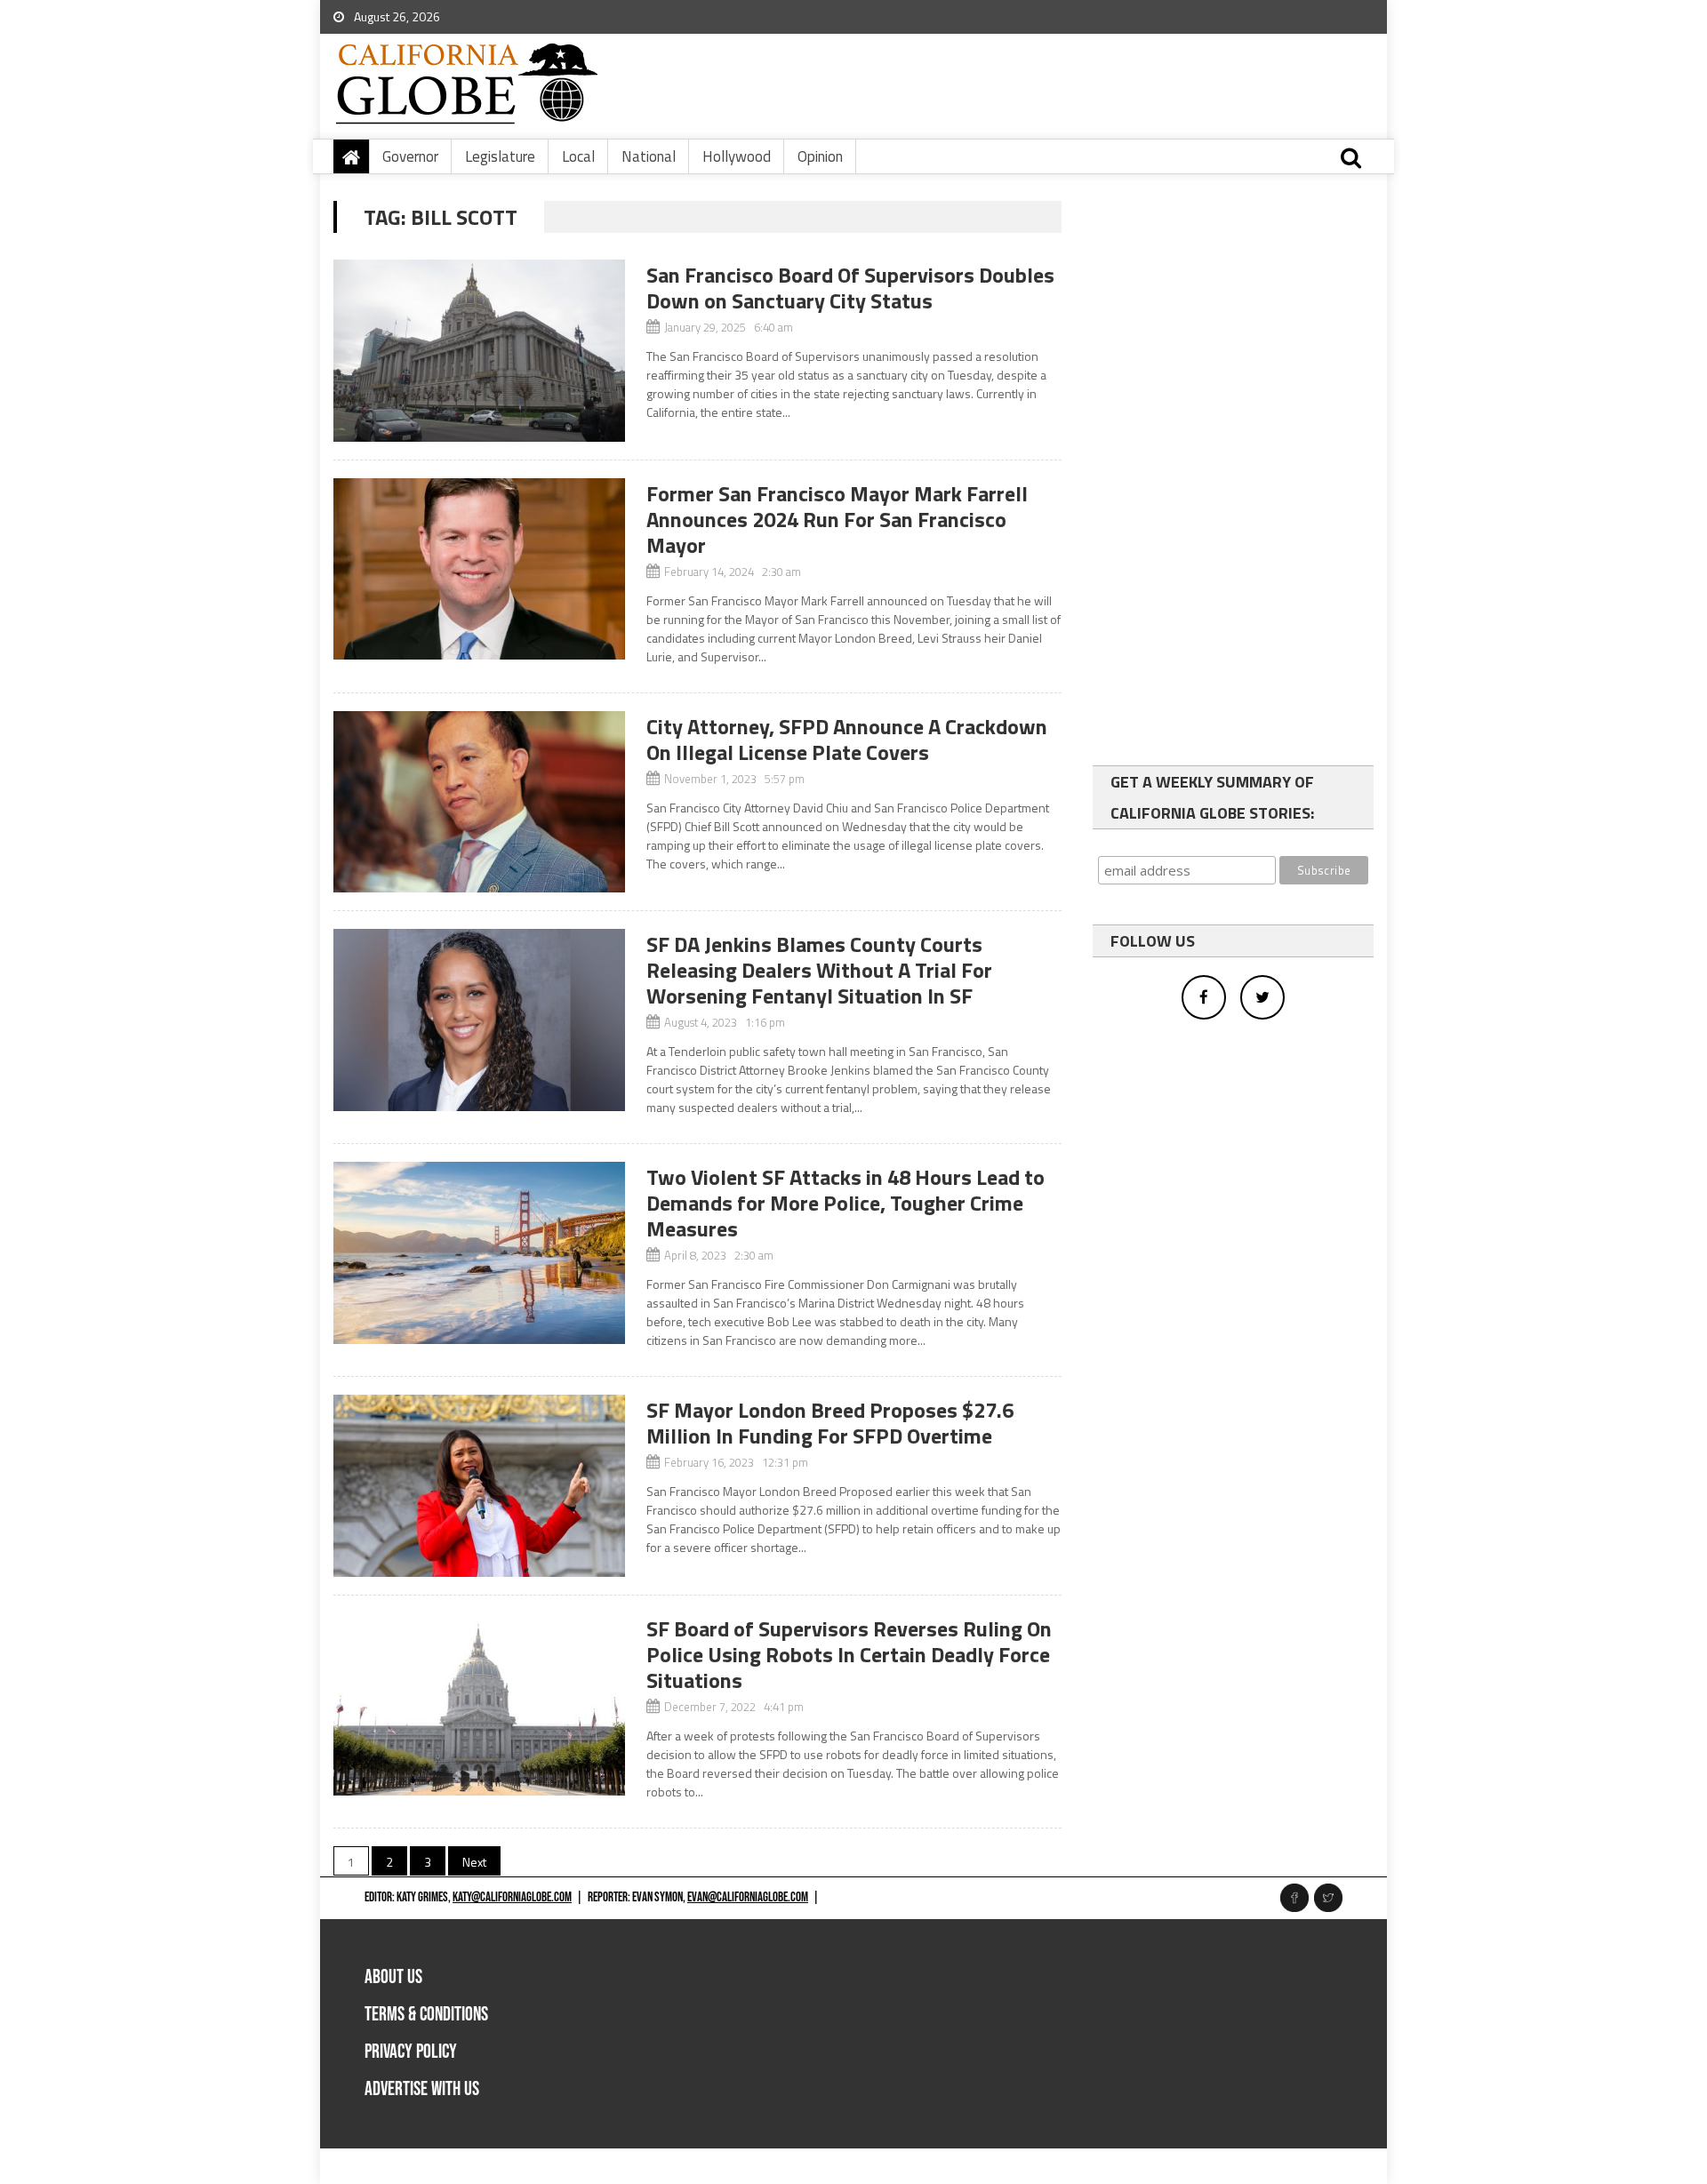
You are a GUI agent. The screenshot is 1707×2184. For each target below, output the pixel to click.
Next (474, 1862)
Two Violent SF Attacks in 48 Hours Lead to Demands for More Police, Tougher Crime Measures (845, 1203)
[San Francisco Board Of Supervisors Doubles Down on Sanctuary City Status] (479, 351)
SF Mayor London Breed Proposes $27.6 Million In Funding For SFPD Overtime (830, 1423)
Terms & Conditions (426, 2015)
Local (578, 156)
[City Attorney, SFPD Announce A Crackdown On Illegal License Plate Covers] (479, 802)
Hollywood (737, 156)
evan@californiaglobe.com (748, 1897)
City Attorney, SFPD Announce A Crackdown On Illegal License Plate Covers (847, 739)
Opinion (820, 156)
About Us (393, 1977)
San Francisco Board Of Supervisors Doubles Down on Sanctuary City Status (850, 288)
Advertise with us (422, 2089)
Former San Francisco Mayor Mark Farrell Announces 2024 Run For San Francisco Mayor (837, 519)
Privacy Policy (411, 2052)
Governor (410, 156)
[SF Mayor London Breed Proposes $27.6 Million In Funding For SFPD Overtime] (479, 1486)
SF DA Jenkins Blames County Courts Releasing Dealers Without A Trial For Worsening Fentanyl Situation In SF (819, 970)
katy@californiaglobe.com (512, 1897)
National (649, 156)
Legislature (500, 156)
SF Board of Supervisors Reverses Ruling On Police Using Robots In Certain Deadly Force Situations (849, 1654)
